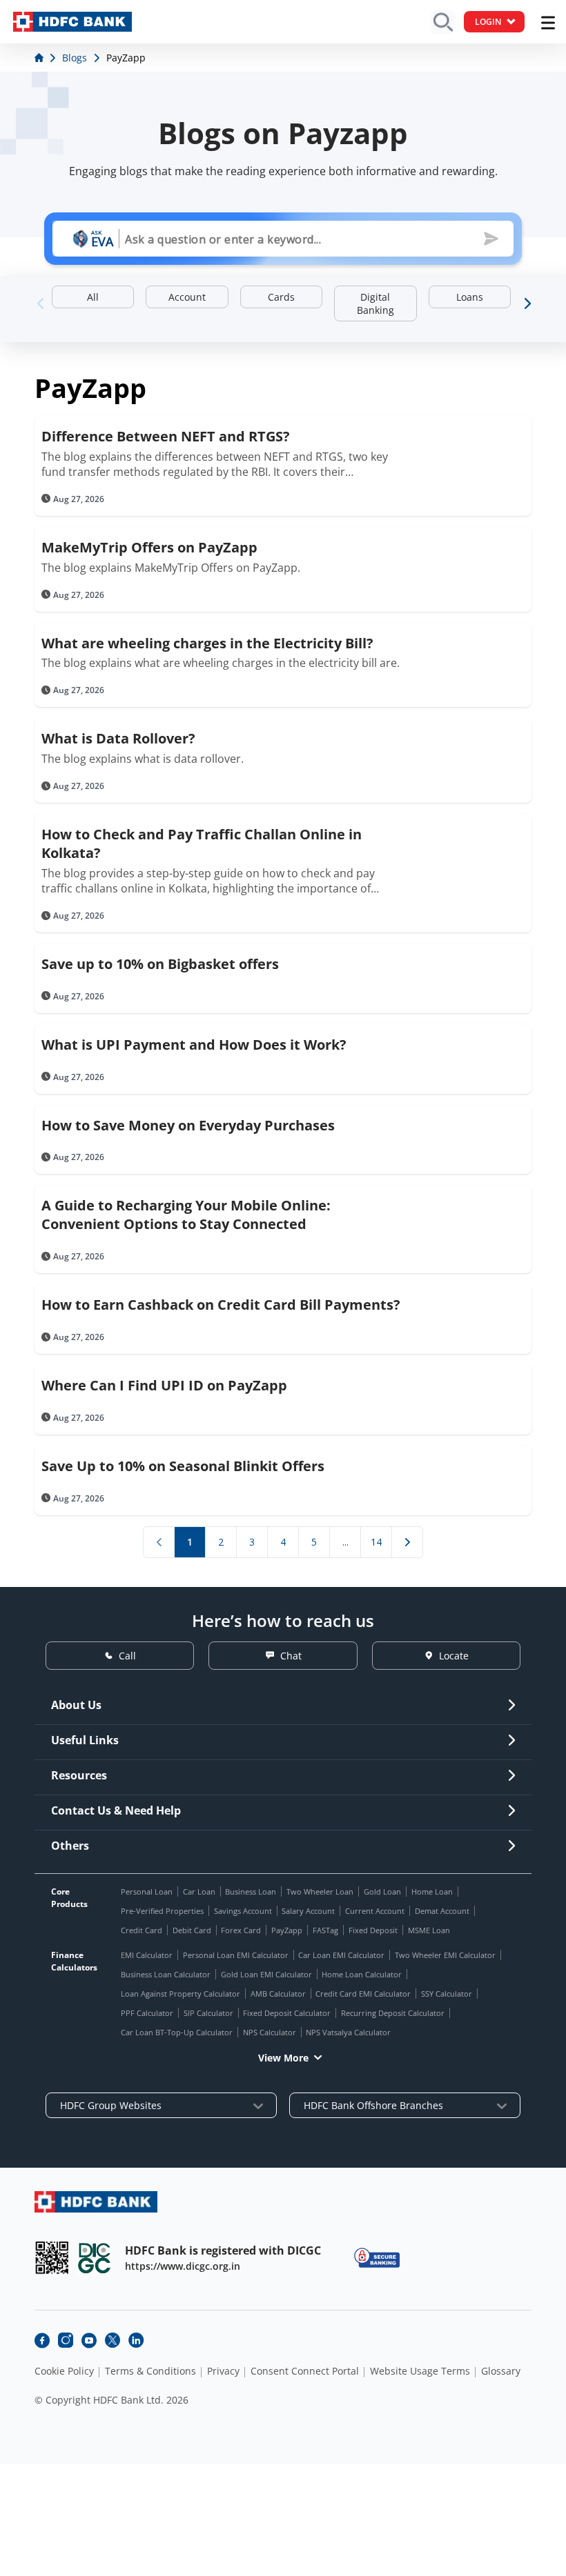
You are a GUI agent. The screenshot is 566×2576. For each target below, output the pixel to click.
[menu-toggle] (548, 23)
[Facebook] (42, 2340)
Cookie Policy (64, 2371)
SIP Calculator (208, 2013)
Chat (291, 1656)
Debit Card (192, 1930)
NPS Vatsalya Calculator (348, 2032)
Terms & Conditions (150, 2371)
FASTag (325, 1930)
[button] (526, 303)
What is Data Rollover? (118, 738)
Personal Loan (147, 1891)
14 (376, 1542)
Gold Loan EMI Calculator (266, 1974)
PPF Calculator (147, 2013)
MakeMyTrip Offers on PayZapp (149, 547)
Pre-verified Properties (162, 1911)
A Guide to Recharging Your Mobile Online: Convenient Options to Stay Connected (186, 1215)
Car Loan (199, 1891)
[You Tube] (89, 2340)
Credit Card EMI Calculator (363, 1994)
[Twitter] (113, 2340)
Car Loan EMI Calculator (341, 1955)
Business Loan (251, 1891)
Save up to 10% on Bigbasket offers (160, 964)
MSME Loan (429, 1930)
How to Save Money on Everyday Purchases (188, 1125)
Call (127, 1656)
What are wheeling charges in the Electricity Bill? (207, 643)
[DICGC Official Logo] (95, 2258)
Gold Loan (382, 1891)
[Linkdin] (136, 2340)
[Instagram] (66, 2340)
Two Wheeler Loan (320, 1891)
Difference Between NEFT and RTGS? (166, 436)
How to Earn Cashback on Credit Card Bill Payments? (221, 1305)
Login (488, 22)
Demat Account (442, 1911)
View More (283, 2058)
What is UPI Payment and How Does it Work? (194, 1045)
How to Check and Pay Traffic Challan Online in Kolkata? (202, 843)
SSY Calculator (447, 1994)
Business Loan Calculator (166, 1974)
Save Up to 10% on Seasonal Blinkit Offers (183, 1466)
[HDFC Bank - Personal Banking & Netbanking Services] (96, 2202)
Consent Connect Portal (305, 2371)
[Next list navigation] (407, 1542)
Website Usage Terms (420, 2371)
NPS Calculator (270, 2032)
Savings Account (243, 1911)
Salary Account (308, 1911)
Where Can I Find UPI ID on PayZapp (164, 1385)
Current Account (375, 1911)
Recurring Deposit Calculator (393, 2013)
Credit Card (141, 1930)
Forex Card (241, 1930)
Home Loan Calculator (362, 1974)
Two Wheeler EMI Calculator (445, 1955)
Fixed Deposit (373, 1930)
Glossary (501, 2371)
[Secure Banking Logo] (377, 2258)
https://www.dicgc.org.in (183, 2266)
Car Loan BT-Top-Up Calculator (177, 2032)
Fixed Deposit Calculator (287, 2013)
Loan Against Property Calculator (180, 1994)
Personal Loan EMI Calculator (236, 1955)
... (345, 1542)
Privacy (223, 2371)
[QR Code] (52, 2258)
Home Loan (432, 1891)
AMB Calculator (278, 1994)
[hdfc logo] (72, 22)
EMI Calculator (147, 1955)
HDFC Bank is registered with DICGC (223, 2250)
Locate (454, 1656)
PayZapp (287, 1930)
